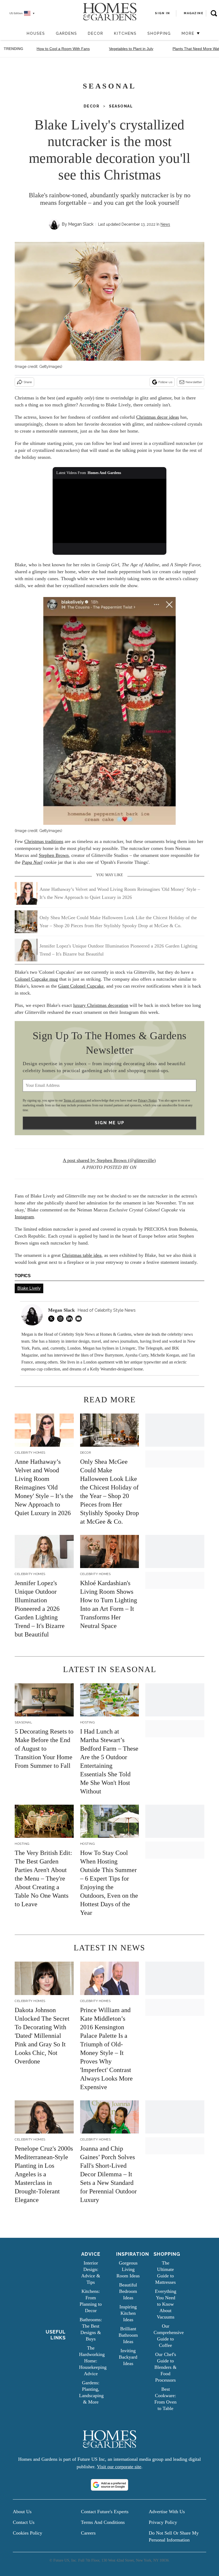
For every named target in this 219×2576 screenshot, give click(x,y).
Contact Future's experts (105, 2512)
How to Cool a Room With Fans (63, 49)
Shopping (159, 33)
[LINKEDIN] (71, 1319)
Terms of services (75, 1100)
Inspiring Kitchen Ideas (128, 2313)
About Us (22, 2512)
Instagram (24, 1217)
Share (28, 382)
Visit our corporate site (119, 2467)
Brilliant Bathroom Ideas (128, 2335)
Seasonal (121, 106)
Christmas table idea (82, 1255)
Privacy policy (163, 2522)
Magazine (193, 13)
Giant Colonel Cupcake (81, 986)
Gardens (67, 33)
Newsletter (194, 382)
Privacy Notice (147, 1100)
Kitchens (125, 33)
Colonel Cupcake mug (36, 979)
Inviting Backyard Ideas (128, 2357)
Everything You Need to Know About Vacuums (166, 2304)
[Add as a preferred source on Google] (109, 2485)
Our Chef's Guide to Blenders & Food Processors (165, 2367)
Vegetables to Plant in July (131, 49)
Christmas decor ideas (158, 417)
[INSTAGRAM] (62, 1319)
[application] (109, 511)
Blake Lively (29, 1288)
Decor (96, 33)
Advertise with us (167, 2512)
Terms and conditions (103, 2522)
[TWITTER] (53, 1319)
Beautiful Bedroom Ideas (128, 2291)
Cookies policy (28, 2533)
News (165, 224)
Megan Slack (81, 224)
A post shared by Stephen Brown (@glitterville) (109, 1160)
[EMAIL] (80, 1319)
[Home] (19, 34)
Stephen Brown (54, 855)
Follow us (165, 382)
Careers (88, 2533)
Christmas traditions (44, 841)
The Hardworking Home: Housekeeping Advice (93, 2361)
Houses (36, 33)
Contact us (24, 2522)
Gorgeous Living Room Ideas (128, 2269)
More (189, 33)
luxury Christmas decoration (101, 1005)
